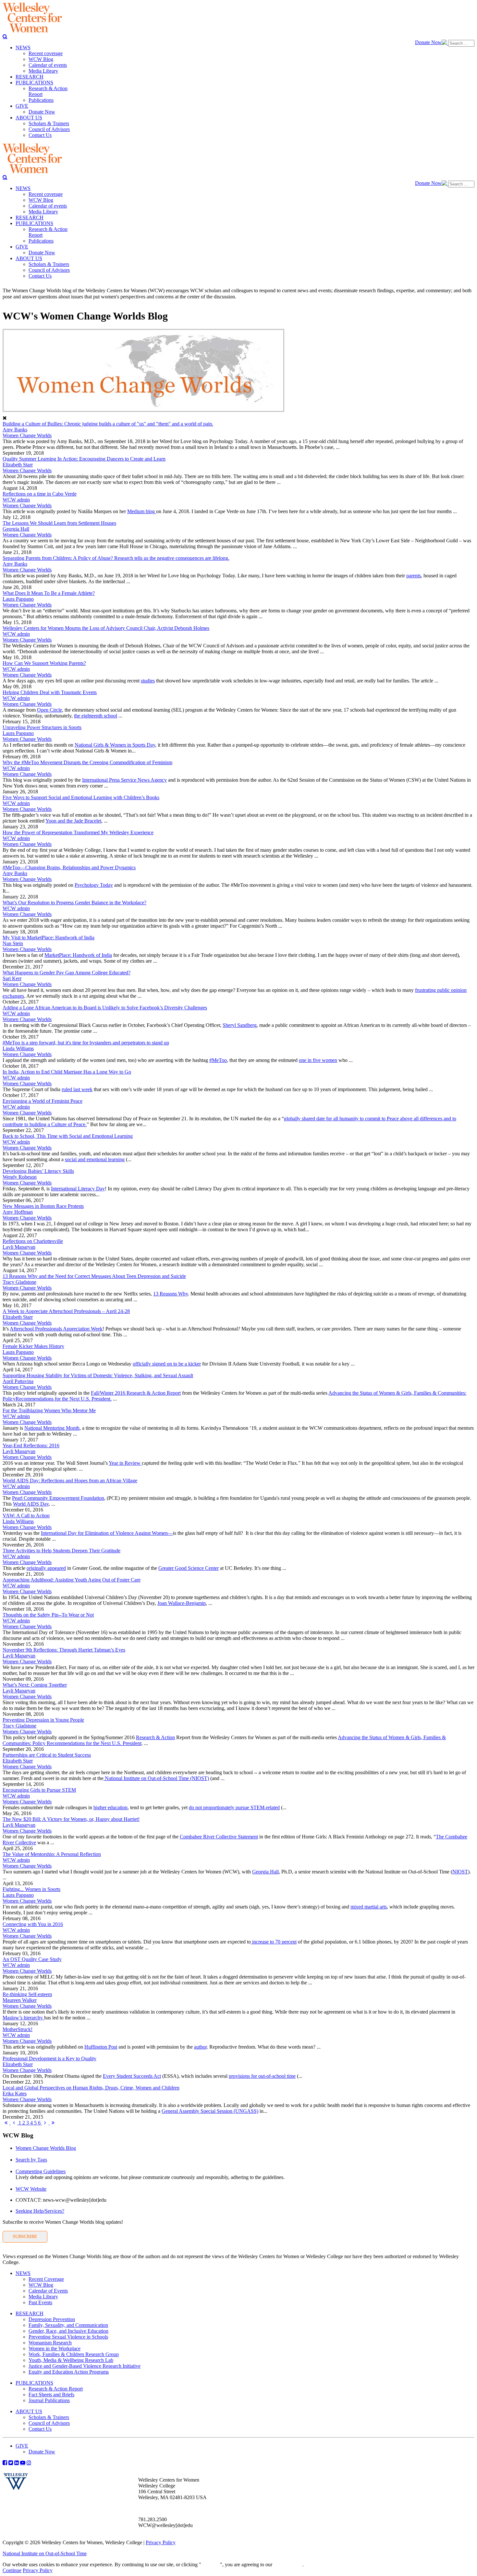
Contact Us (40, 2429)
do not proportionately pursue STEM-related (234, 1807)
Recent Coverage (46, 2279)
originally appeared (46, 1568)
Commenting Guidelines (41, 2171)
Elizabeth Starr (18, 465)
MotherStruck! (18, 2029)
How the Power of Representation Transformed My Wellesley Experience (78, 832)
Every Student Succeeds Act (132, 2076)
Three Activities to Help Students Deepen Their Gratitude (61, 1551)
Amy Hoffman (18, 1212)
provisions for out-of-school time (262, 2076)
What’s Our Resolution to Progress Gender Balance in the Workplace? (74, 903)
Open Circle (49, 710)
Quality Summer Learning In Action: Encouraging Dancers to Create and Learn (84, 459)
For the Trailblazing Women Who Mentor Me (49, 1410)
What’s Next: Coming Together (35, 1685)
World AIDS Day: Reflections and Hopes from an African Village (70, 1481)
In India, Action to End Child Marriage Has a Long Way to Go (67, 1072)
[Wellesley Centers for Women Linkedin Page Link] (17, 2462)
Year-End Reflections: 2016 (31, 1445)
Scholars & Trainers (49, 2417)
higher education (110, 1807)
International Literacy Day (78, 1189)
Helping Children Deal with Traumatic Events (50, 692)
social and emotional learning (95, 1159)
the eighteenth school (96, 716)
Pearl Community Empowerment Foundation (58, 1498)
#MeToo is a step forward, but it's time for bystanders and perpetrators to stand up (86, 1043)
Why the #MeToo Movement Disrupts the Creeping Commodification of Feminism (87, 762)
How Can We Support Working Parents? (44, 663)
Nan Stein (13, 943)
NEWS (23, 2273)
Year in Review (125, 1463)
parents (414, 576)
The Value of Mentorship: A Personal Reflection (52, 1854)
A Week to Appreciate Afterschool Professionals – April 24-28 (66, 1311)
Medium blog (142, 511)
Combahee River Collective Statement (219, 1837)
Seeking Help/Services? (40, 2211)
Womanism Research (50, 2343)
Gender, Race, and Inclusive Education (68, 2331)
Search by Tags (31, 2160)
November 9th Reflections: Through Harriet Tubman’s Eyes (64, 1650)
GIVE (22, 2446)
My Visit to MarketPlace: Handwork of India (49, 938)
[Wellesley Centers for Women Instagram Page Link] (29, 2462)
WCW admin (16, 500)
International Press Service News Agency (124, 780)
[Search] (5, 36)
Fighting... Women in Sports (31, 1889)
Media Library (43, 2297)
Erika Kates (15, 2094)
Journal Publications (49, 2400)
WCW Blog (41, 2285)
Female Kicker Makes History (33, 1346)
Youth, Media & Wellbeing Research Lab (71, 2360)
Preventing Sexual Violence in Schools (68, 2337)
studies (148, 681)
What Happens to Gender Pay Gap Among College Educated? (67, 973)
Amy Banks (15, 430)
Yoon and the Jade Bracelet (73, 821)
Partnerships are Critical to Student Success (47, 1755)
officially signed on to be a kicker (167, 1364)
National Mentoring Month (52, 1428)
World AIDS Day (31, 1504)
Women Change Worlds (27, 435)
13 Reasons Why (171, 1294)
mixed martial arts (369, 1907)
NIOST (460, 1872)
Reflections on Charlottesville (33, 1241)
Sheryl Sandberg (240, 1025)
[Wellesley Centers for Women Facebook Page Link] (5, 2462)
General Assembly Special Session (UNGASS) (210, 2111)
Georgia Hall (16, 529)
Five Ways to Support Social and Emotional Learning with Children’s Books (81, 797)
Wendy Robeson (20, 1177)
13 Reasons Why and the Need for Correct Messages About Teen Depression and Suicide (94, 1276)
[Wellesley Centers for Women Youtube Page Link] (23, 2462)
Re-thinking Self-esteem (27, 1994)
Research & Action (155, 1737)
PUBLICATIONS (34, 2383)
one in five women (318, 1060)
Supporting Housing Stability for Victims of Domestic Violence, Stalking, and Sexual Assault (98, 1375)
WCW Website (31, 2189)
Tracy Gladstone (19, 1282)
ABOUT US (29, 2411)
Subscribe (25, 2237)
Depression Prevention (52, 2319)
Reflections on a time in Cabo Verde (40, 494)
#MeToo (218, 1060)
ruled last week (77, 1089)
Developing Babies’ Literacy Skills (38, 1171)
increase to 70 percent (274, 1942)
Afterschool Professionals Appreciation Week (56, 1329)
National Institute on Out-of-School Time (45, 2553)
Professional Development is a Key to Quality (49, 2058)
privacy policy (288, 2564)
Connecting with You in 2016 (33, 1924)
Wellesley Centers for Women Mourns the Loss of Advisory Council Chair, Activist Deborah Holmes (106, 628)
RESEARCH (30, 2313)
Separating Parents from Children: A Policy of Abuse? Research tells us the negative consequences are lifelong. (116, 558)
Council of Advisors (49, 2423)
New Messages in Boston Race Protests (43, 1206)
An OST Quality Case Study (32, 1959)
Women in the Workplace (55, 2348)
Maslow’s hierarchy (23, 2018)
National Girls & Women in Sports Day (115, 745)
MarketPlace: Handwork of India (78, 955)
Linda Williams (18, 1048)
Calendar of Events (48, 2291)
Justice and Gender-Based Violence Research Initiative (85, 2366)
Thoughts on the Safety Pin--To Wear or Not (48, 1615)
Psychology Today (94, 885)
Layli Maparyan (19, 1247)
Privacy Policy (161, 2542)
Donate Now (428, 42)
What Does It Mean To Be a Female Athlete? (49, 593)
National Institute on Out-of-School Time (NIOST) (156, 1778)
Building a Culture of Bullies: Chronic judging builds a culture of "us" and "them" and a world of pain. (108, 424)
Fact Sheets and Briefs (51, 2395)
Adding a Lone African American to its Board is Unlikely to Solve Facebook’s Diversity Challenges (105, 1008)
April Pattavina (18, 1381)
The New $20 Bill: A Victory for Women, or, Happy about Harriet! (71, 1819)
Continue (211, 2564)
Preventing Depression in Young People (43, 1720)
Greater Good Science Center (189, 1568)
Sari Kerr (12, 978)
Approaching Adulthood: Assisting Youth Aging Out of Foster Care (72, 1580)
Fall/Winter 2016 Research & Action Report (136, 1393)
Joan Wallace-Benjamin (182, 1603)
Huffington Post (101, 2047)
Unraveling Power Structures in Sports (42, 727)
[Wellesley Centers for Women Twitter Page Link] (11, 2462)
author (200, 2047)
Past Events (40, 2302)
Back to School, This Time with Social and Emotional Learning (68, 1136)
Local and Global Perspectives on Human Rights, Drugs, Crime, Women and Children (91, 2088)
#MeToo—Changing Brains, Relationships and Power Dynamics (69, 867)
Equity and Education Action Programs (69, 2372)
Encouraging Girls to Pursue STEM (39, 1790)
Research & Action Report (56, 2389)
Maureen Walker (20, 2000)
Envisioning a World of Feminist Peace (43, 1101)
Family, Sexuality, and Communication (68, 2325)
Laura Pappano (18, 599)
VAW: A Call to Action (26, 1516)
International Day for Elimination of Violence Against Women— (107, 1533)
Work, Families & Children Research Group (74, 2354)
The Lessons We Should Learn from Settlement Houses (59, 523)
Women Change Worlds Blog (46, 2148)
